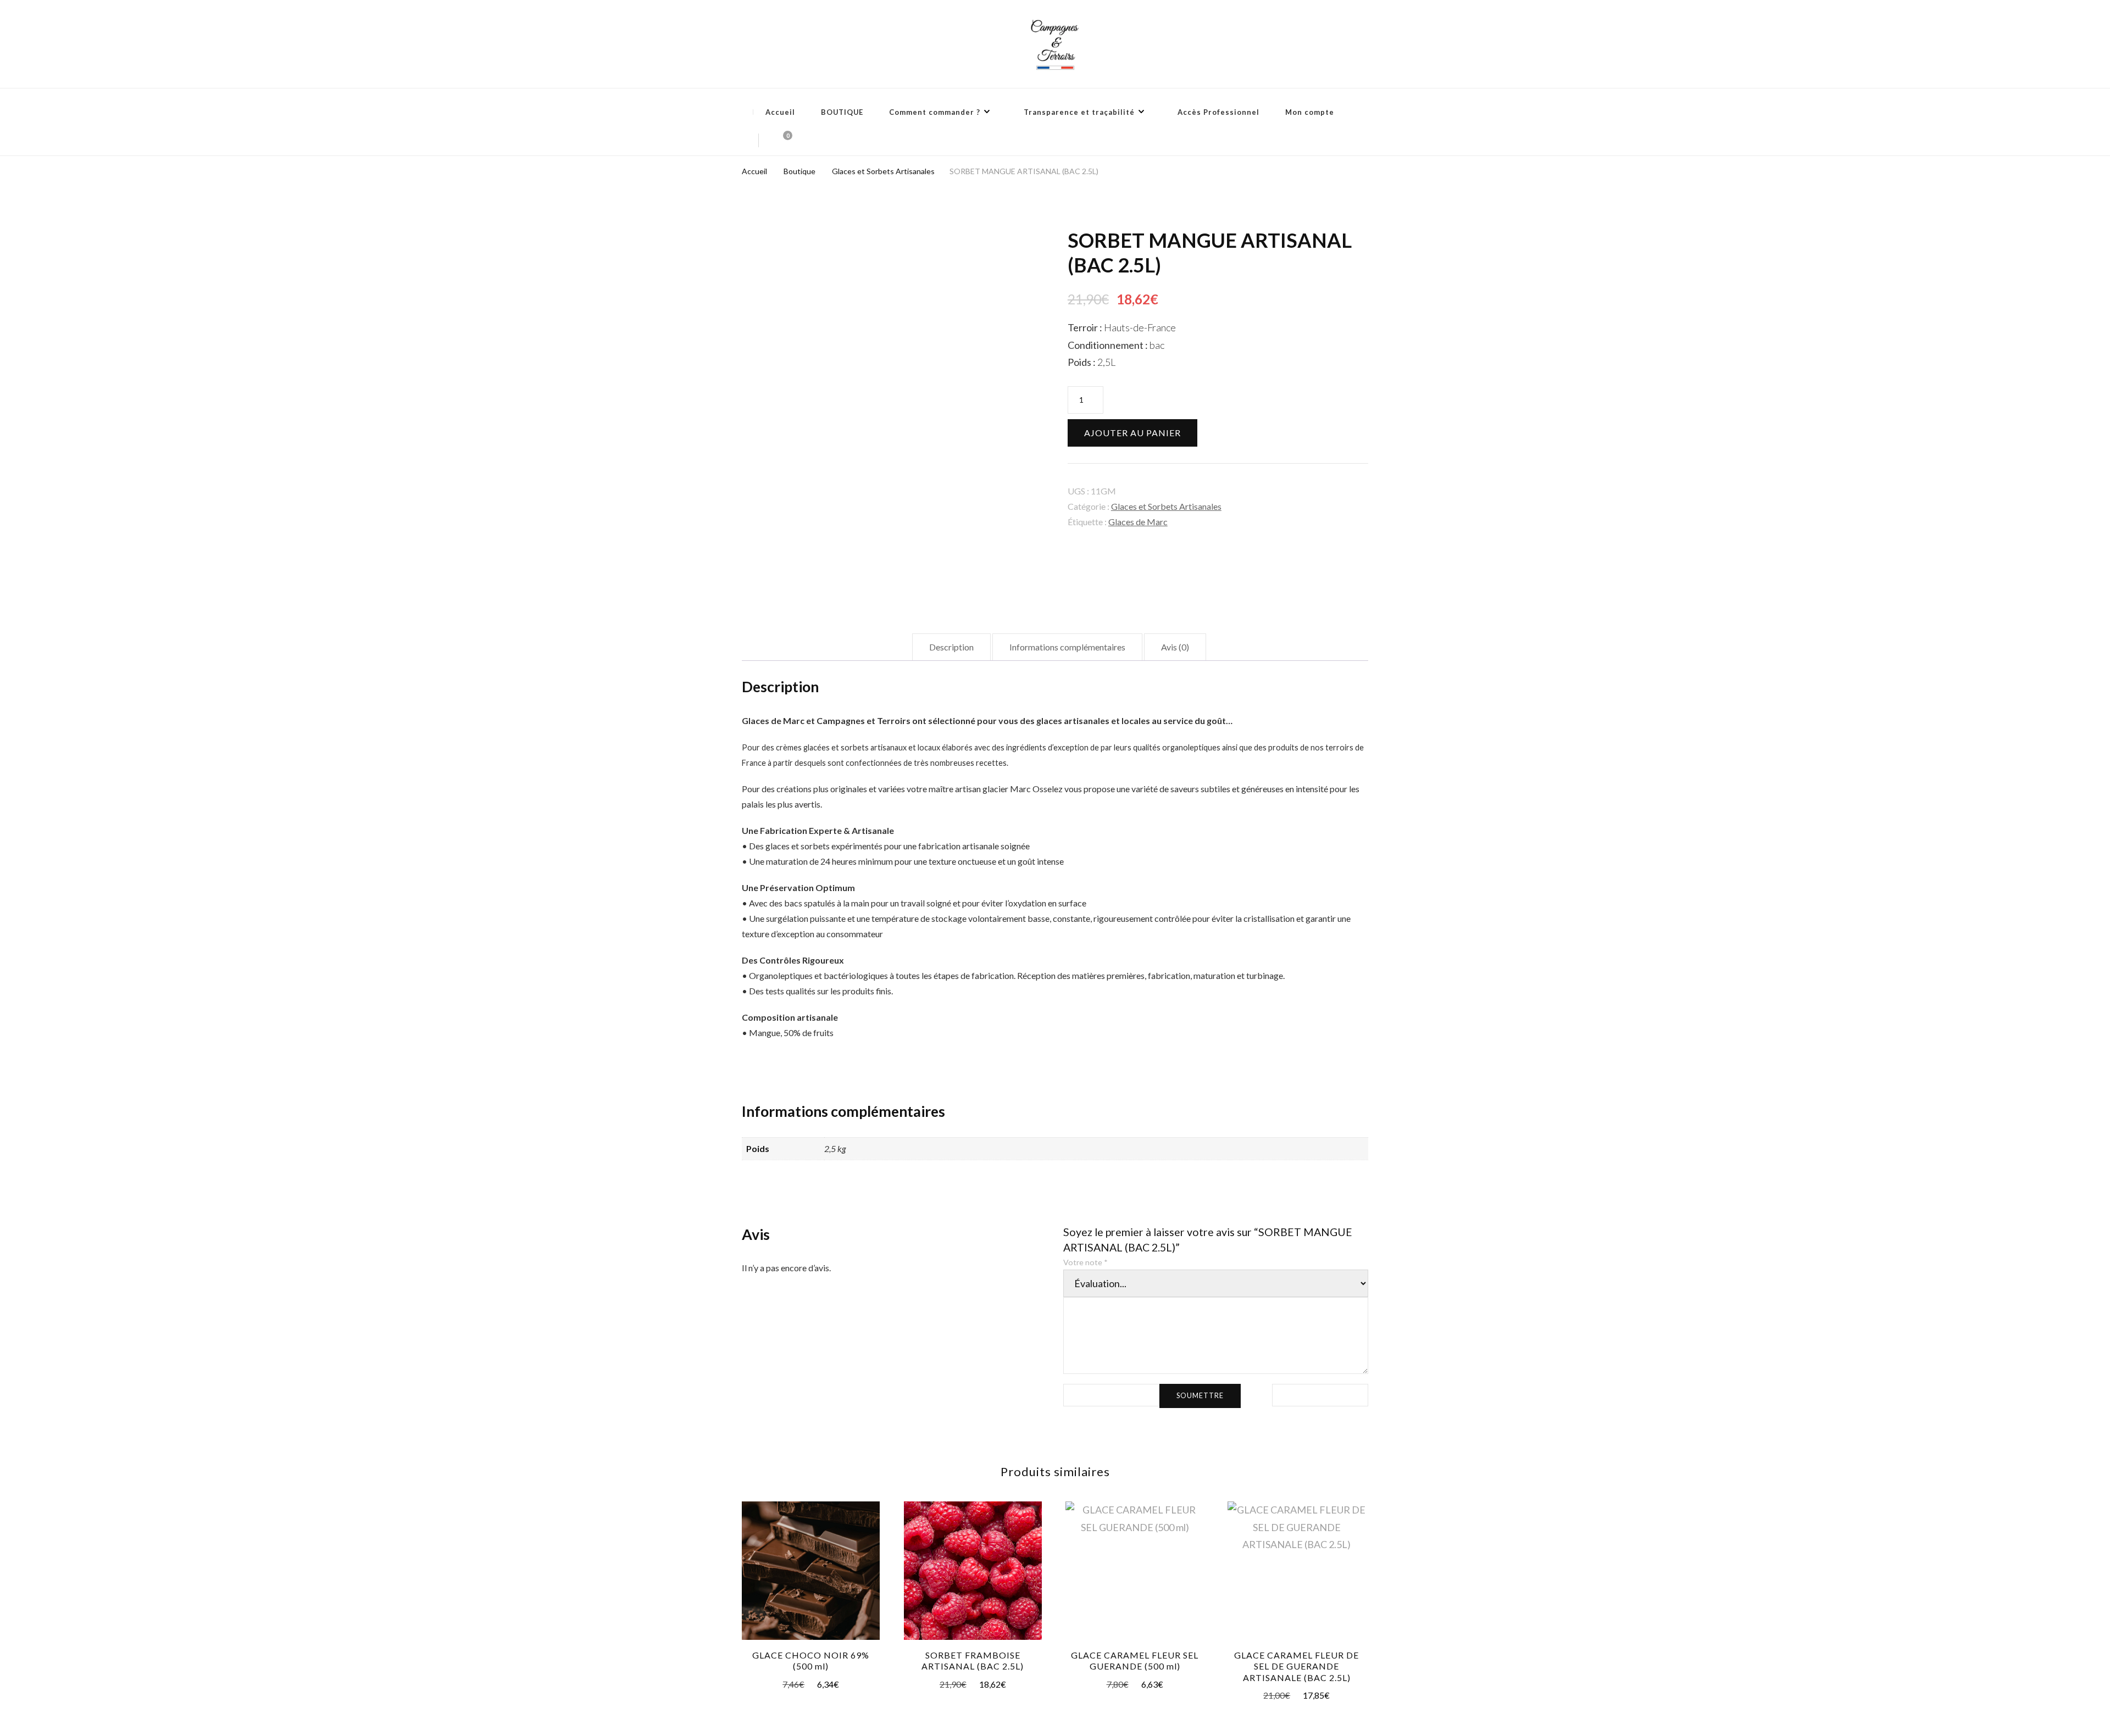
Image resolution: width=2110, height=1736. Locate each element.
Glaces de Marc (1138, 522)
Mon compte (1310, 112)
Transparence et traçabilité (1079, 112)
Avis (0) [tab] (1175, 647)
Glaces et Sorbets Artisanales (1166, 506)
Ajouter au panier (1132, 433)
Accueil (780, 112)
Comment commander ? (935, 112)
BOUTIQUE (842, 112)
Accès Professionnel (1218, 112)
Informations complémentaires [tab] (1067, 647)
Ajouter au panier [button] (811, 1574)
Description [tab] (951, 647)
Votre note (1085, 1262)
